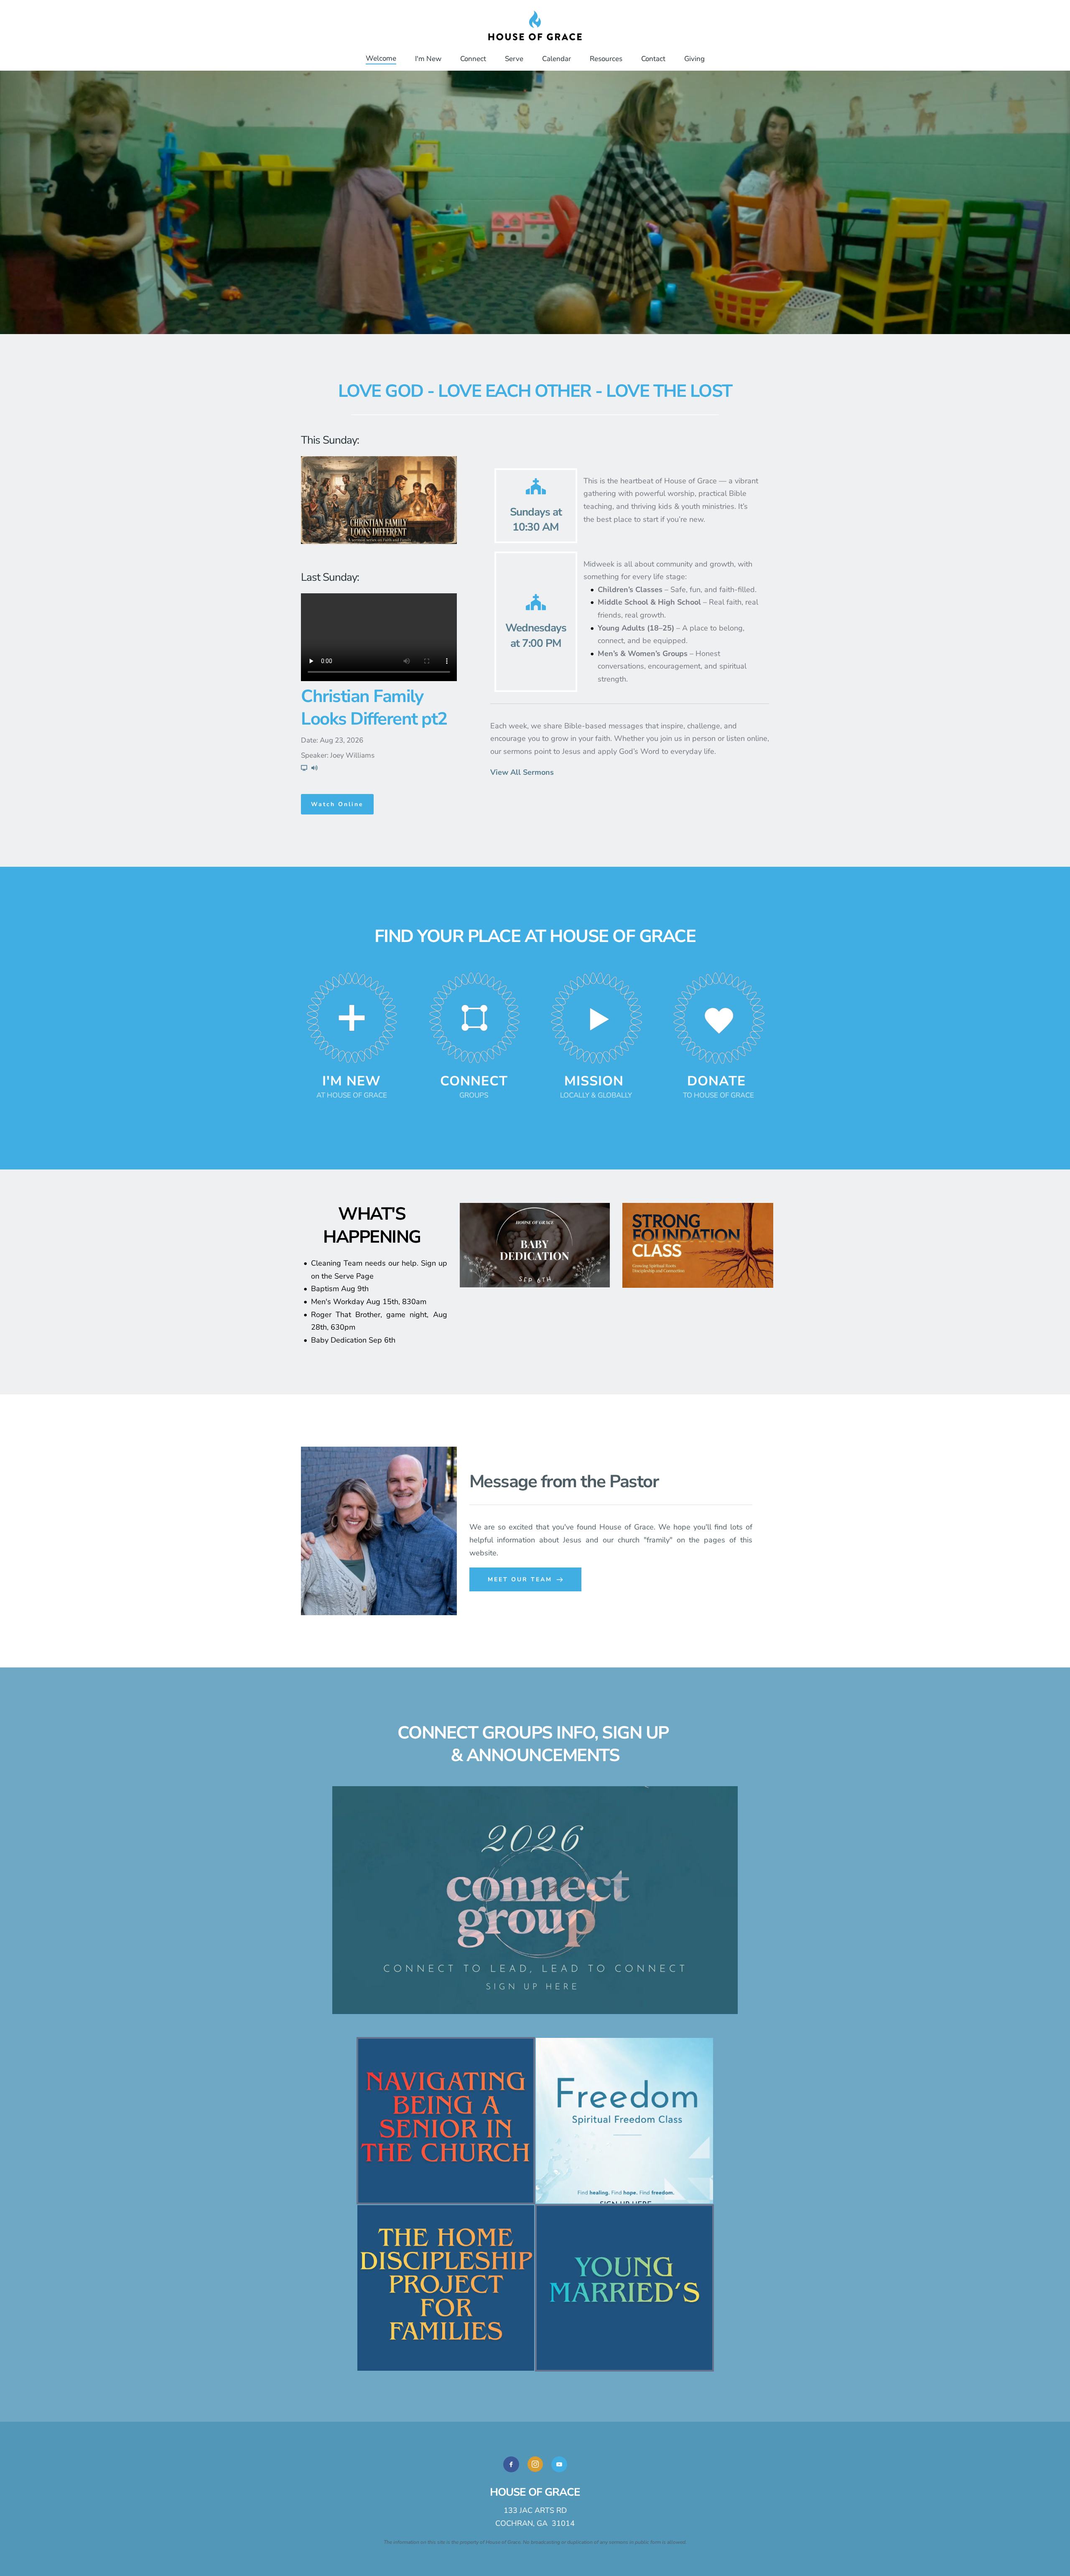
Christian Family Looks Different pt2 (374, 708)
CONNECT (474, 1081)
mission (594, 1081)
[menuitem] (381, 59)
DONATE (716, 1081)
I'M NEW (352, 1081)
